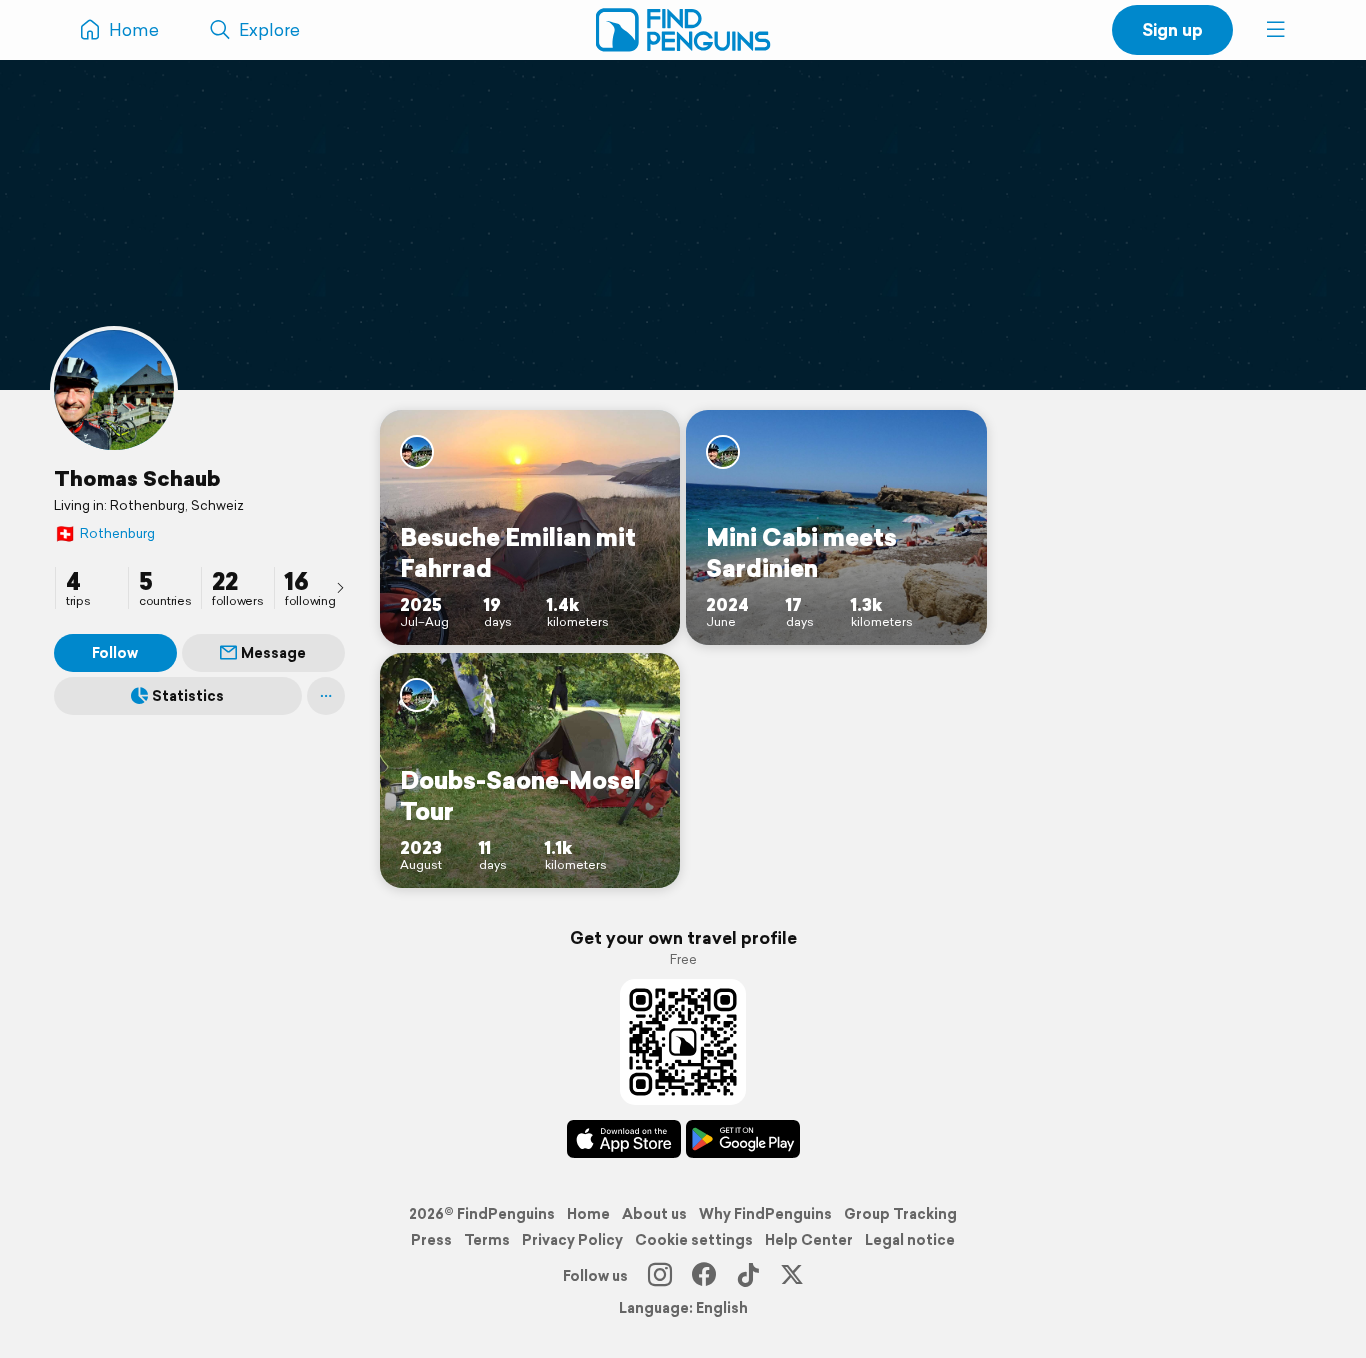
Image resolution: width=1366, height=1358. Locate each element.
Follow (115, 653)
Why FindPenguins (765, 1214)
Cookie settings (694, 1240)
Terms (487, 1240)
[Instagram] (660, 1276)
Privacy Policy (572, 1240)
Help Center (809, 1240)
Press (431, 1240)
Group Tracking (900, 1214)
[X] (792, 1276)
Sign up (1172, 29)
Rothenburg (104, 533)
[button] (1276, 30)
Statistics (188, 696)
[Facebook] (704, 1276)
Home (588, 1214)
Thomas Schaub (137, 478)
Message (273, 653)
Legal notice (910, 1240)
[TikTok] (748, 1276)
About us (654, 1214)
